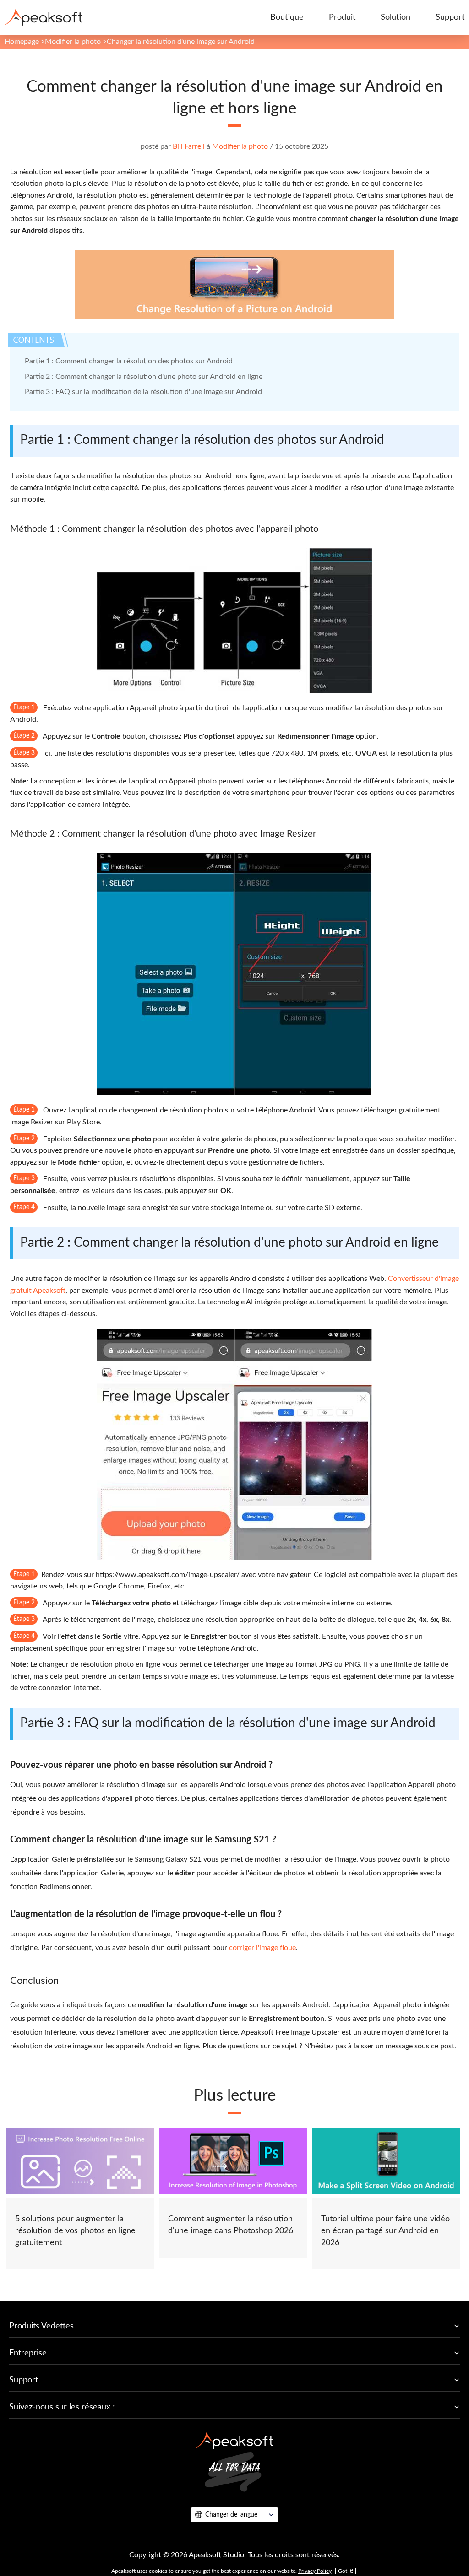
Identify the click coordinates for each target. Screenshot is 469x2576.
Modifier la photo (73, 42)
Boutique (287, 17)
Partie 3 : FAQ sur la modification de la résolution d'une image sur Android (143, 392)
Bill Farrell (189, 146)
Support (450, 17)
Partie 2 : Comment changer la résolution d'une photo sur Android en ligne (144, 377)
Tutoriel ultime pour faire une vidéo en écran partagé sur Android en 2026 (385, 2231)
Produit (342, 17)
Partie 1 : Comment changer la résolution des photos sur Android (129, 361)
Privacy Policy (315, 2571)
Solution (395, 17)
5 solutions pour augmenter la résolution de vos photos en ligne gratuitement (75, 2231)
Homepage (22, 42)
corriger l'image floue (262, 1948)
